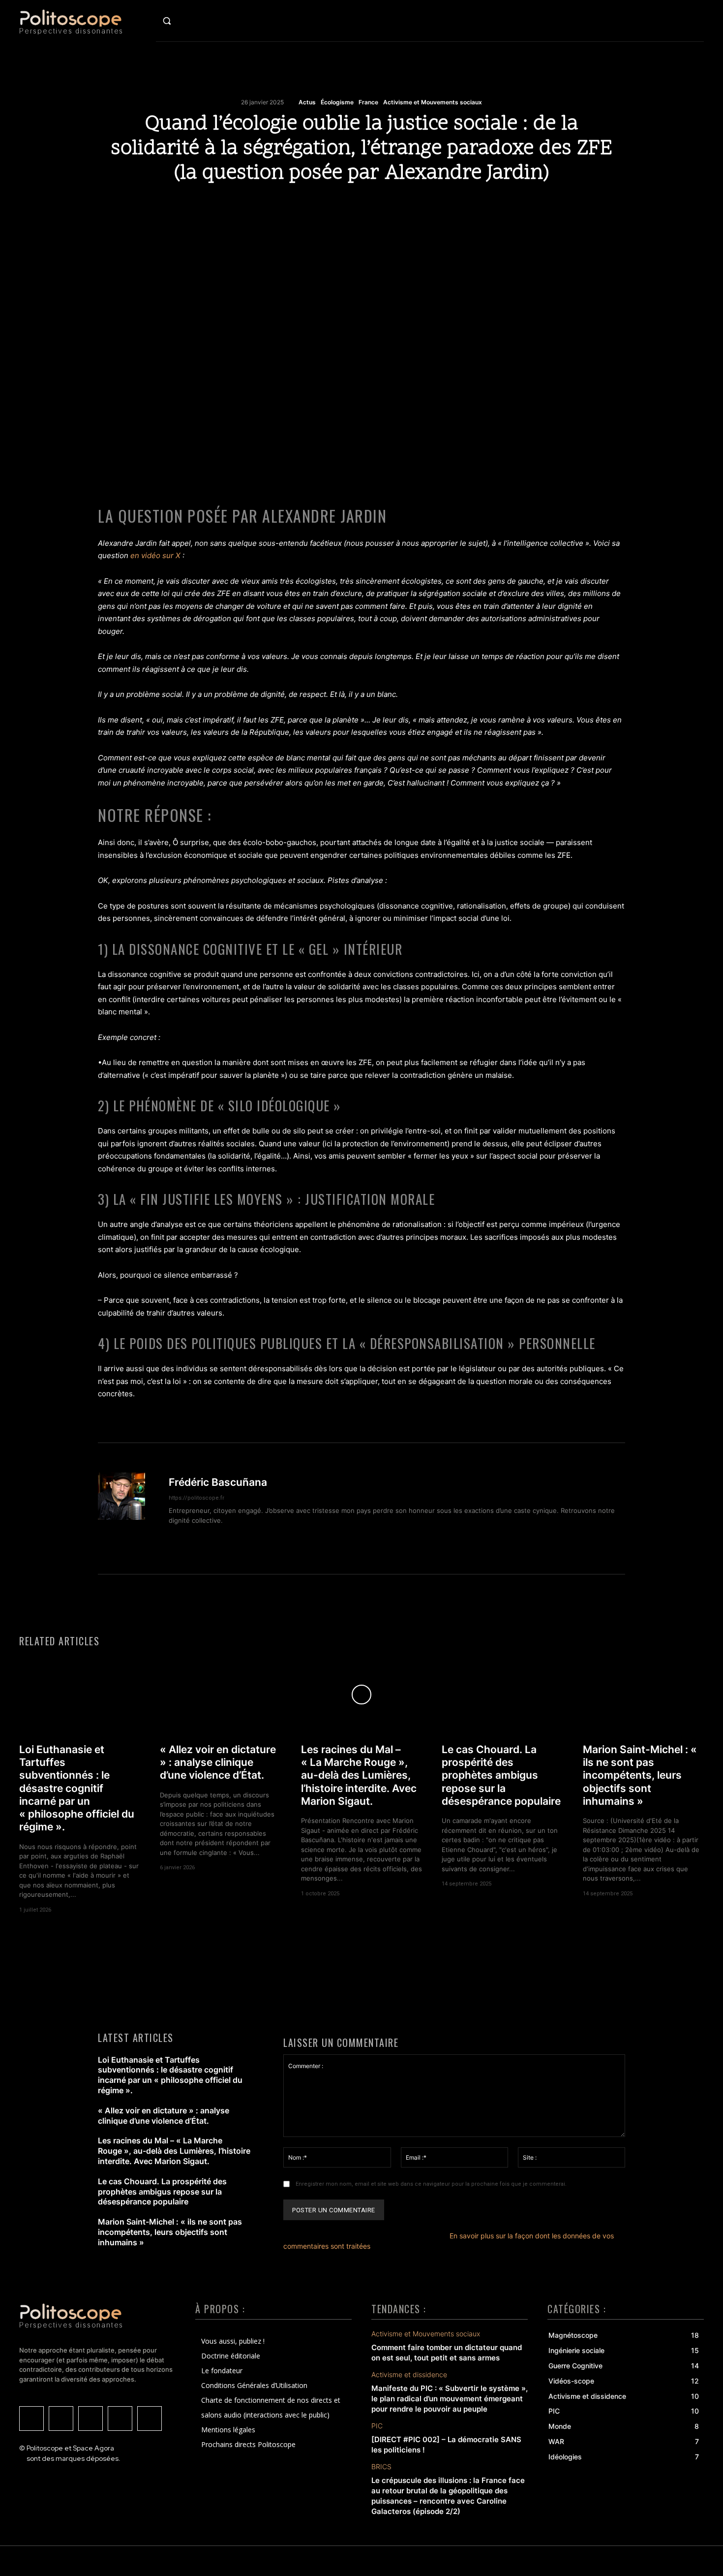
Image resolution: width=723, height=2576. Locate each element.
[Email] (452, 206)
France (368, 102)
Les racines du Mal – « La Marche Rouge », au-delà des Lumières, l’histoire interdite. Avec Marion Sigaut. (359, 1775)
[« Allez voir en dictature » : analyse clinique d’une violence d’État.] (220, 1695)
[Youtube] (90, 2419)
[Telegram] (316, 206)
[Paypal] (150, 2419)
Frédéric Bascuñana (218, 1482)
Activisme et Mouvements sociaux (433, 102)
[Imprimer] (429, 206)
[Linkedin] (384, 206)
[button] (188, 21)
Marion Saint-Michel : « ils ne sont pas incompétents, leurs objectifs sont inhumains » (640, 1775)
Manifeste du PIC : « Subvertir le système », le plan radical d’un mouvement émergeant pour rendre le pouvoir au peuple (450, 2399)
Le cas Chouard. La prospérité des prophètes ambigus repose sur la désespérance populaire (501, 1775)
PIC (377, 2426)
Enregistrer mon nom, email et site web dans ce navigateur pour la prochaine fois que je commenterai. (431, 2184)
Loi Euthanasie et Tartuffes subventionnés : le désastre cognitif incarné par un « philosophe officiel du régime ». (77, 1788)
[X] (294, 206)
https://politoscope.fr (196, 1498)
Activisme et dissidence (409, 2375)
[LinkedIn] (120, 2419)
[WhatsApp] (361, 206)
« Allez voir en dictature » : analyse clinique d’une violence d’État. (218, 1762)
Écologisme (337, 102)
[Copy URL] (271, 206)
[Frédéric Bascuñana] (127, 1508)
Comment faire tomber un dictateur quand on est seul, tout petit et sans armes (447, 2353)
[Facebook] (339, 206)
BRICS (381, 2467)
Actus (307, 102)
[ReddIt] (407, 206)
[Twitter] (31, 2419)
